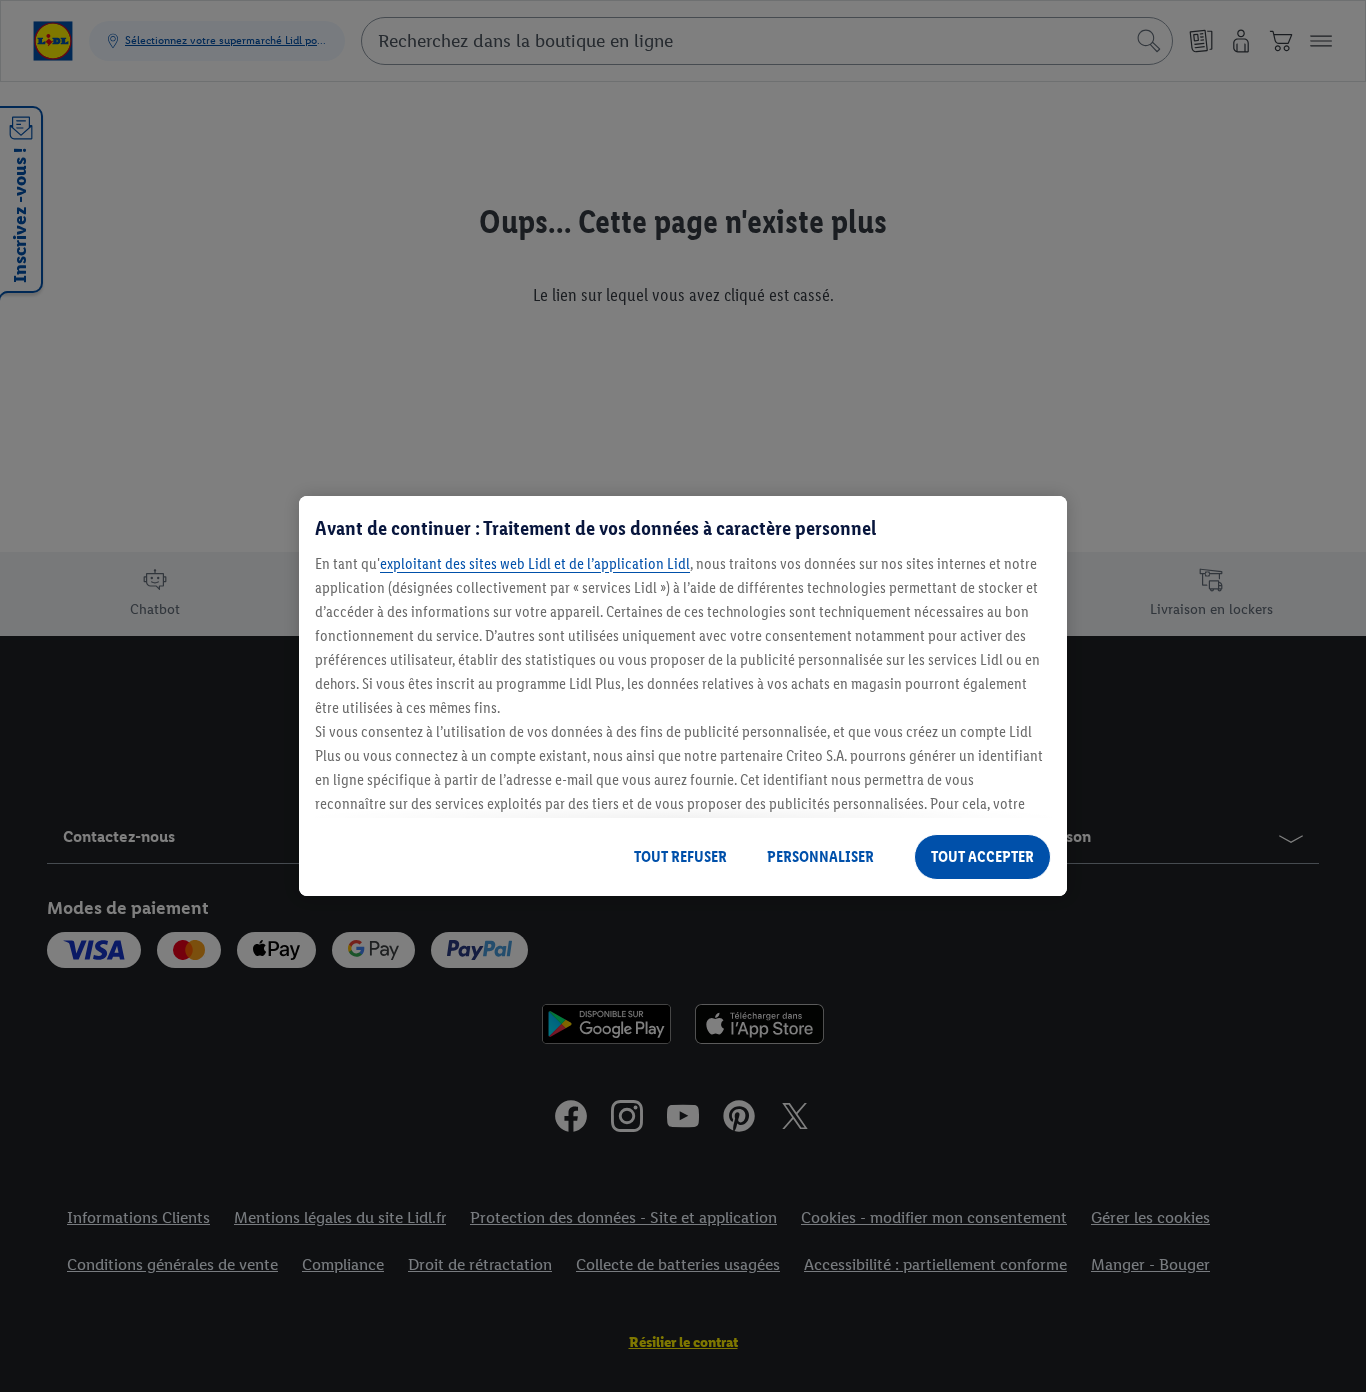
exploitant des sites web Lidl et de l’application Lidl (535, 563)
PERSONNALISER (820, 856)
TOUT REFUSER (680, 856)
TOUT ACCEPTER (982, 856)
